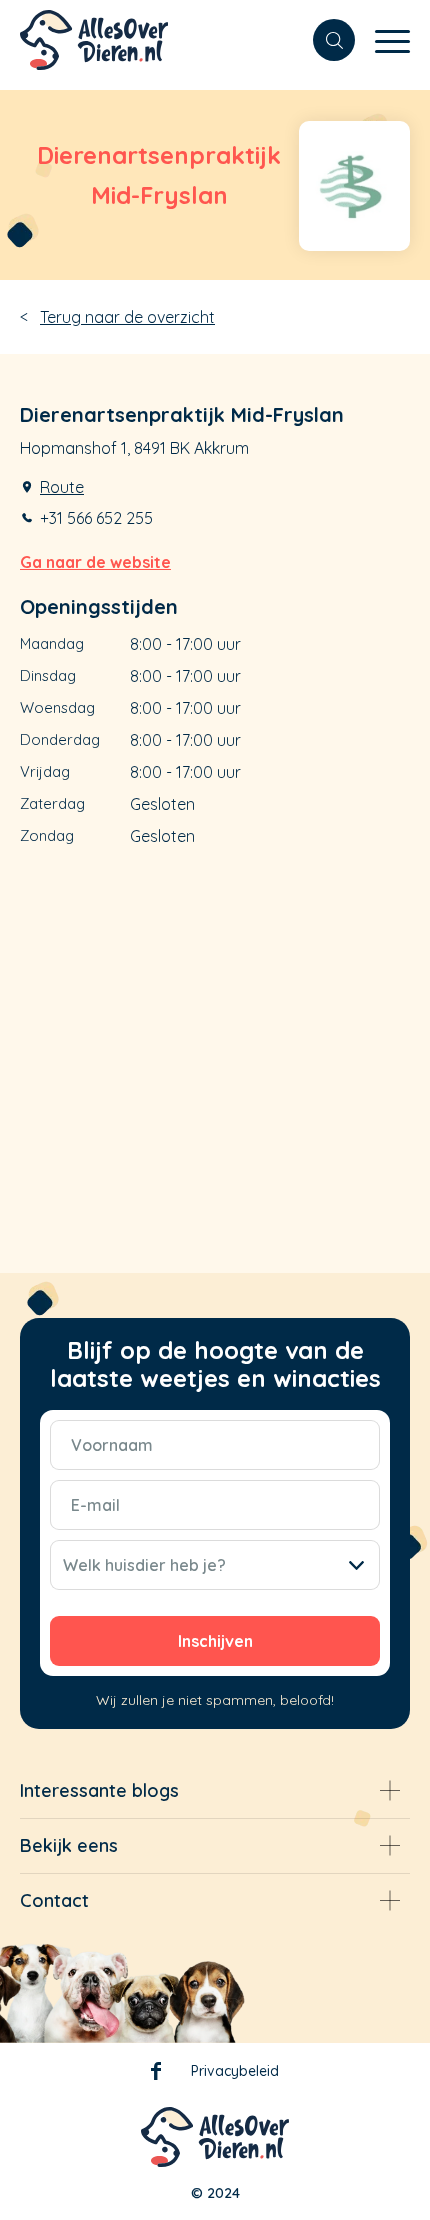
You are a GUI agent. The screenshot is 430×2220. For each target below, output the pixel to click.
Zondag (47, 835)
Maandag (52, 643)
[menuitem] (324, 40)
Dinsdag (48, 675)
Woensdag (57, 707)
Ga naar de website (95, 562)
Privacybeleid (235, 2071)
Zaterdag (52, 803)
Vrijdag (45, 771)
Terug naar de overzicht (127, 317)
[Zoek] (324, 40)
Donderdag (60, 739)
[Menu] (382, 40)
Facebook (156, 2075)
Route (62, 487)
